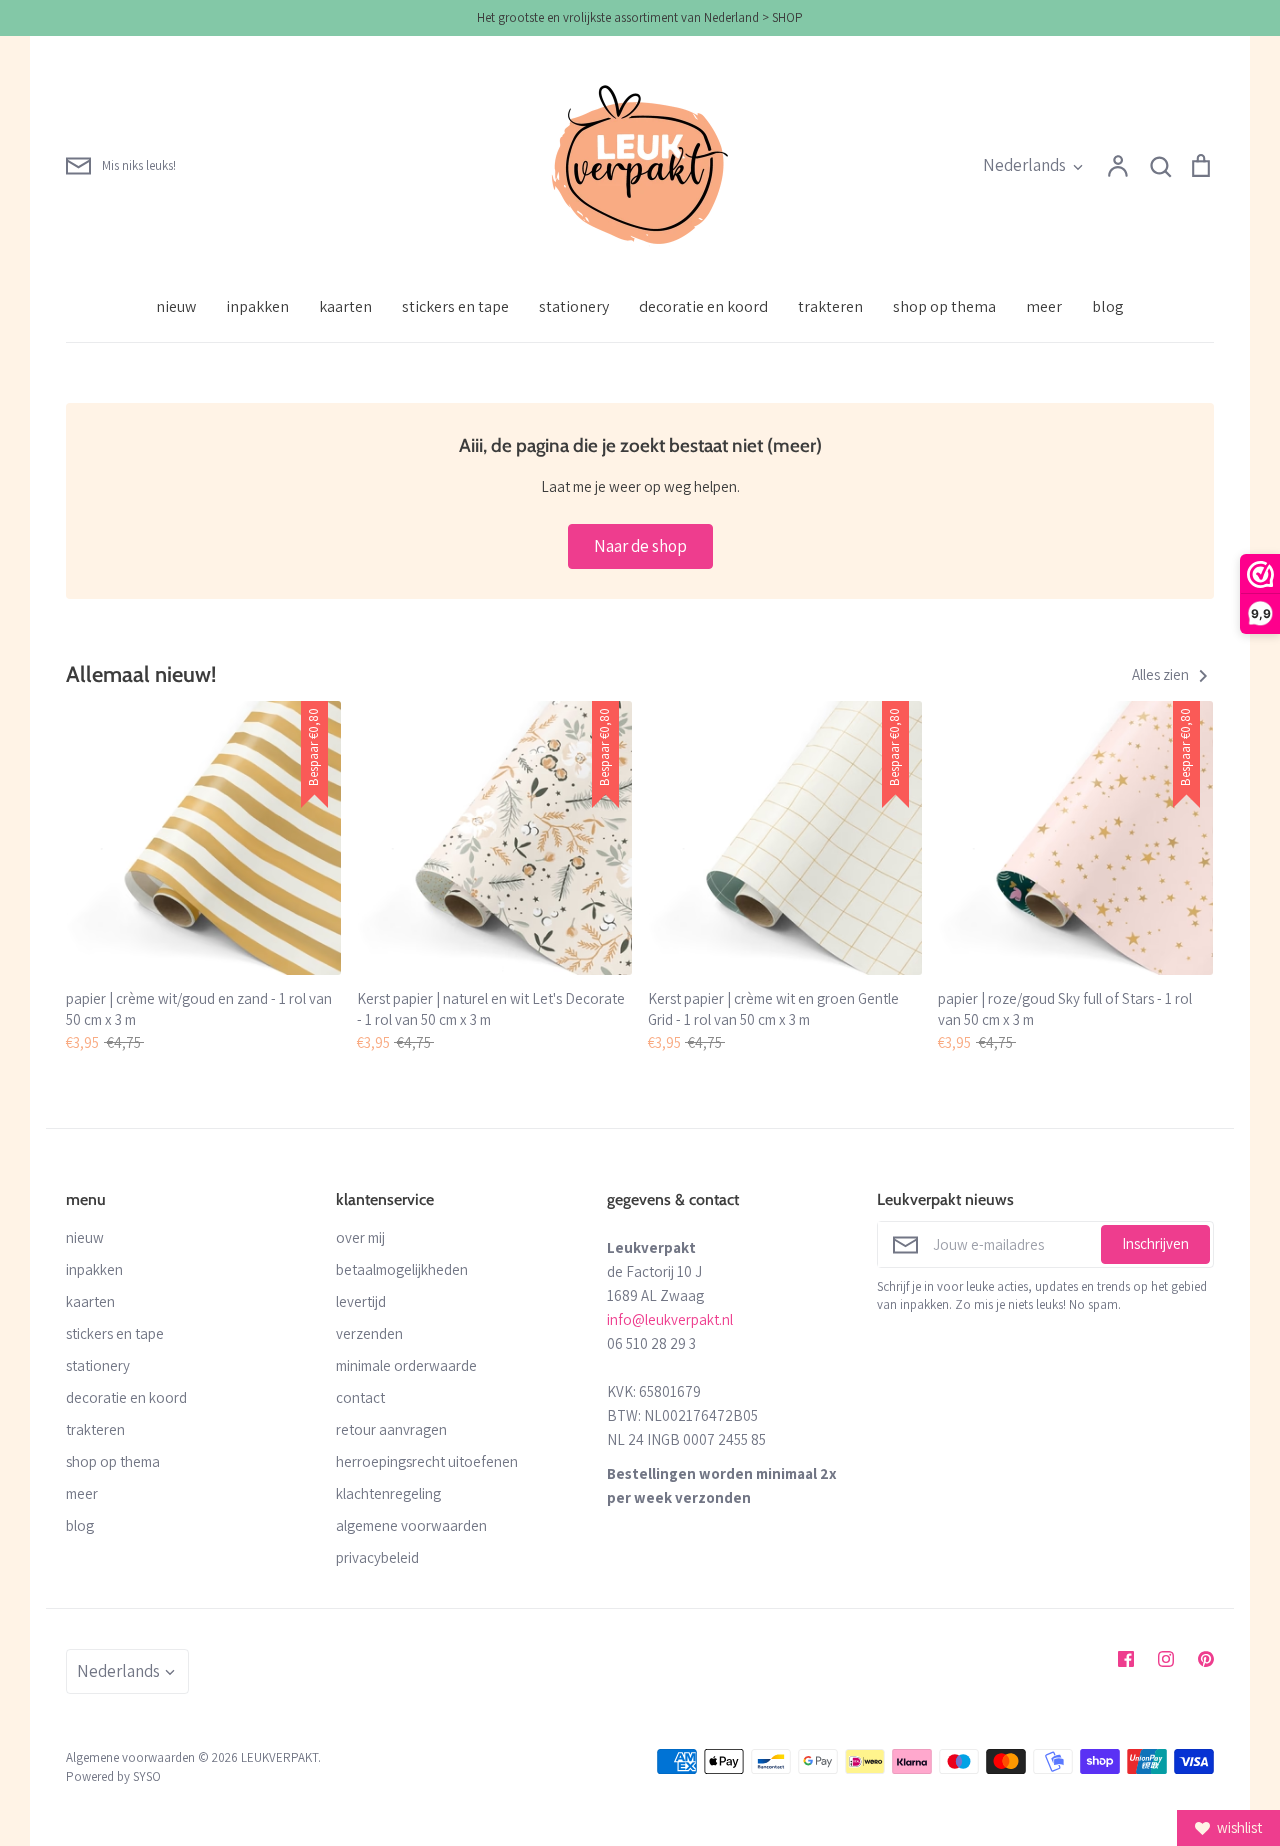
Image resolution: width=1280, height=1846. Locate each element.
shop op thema (944, 306)
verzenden (369, 1333)
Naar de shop (640, 546)
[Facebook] (1126, 1659)
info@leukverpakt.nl (670, 1319)
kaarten (345, 306)
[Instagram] (1166, 1659)
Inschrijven (1155, 1243)
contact (360, 1397)
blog (1108, 306)
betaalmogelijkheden (402, 1269)
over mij (360, 1237)
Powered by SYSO (113, 1776)
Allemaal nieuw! (141, 674)
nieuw (176, 306)
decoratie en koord (703, 306)
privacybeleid (377, 1557)
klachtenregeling (388, 1493)
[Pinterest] (1206, 1659)
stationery (574, 306)
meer (1044, 306)
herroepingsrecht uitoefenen (427, 1461)
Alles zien (1162, 674)
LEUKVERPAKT (279, 1757)
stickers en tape (455, 306)
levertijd (361, 1301)
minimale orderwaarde (406, 1365)
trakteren (830, 306)
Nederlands (1024, 165)
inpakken (257, 306)
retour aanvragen (391, 1429)
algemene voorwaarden (411, 1525)
